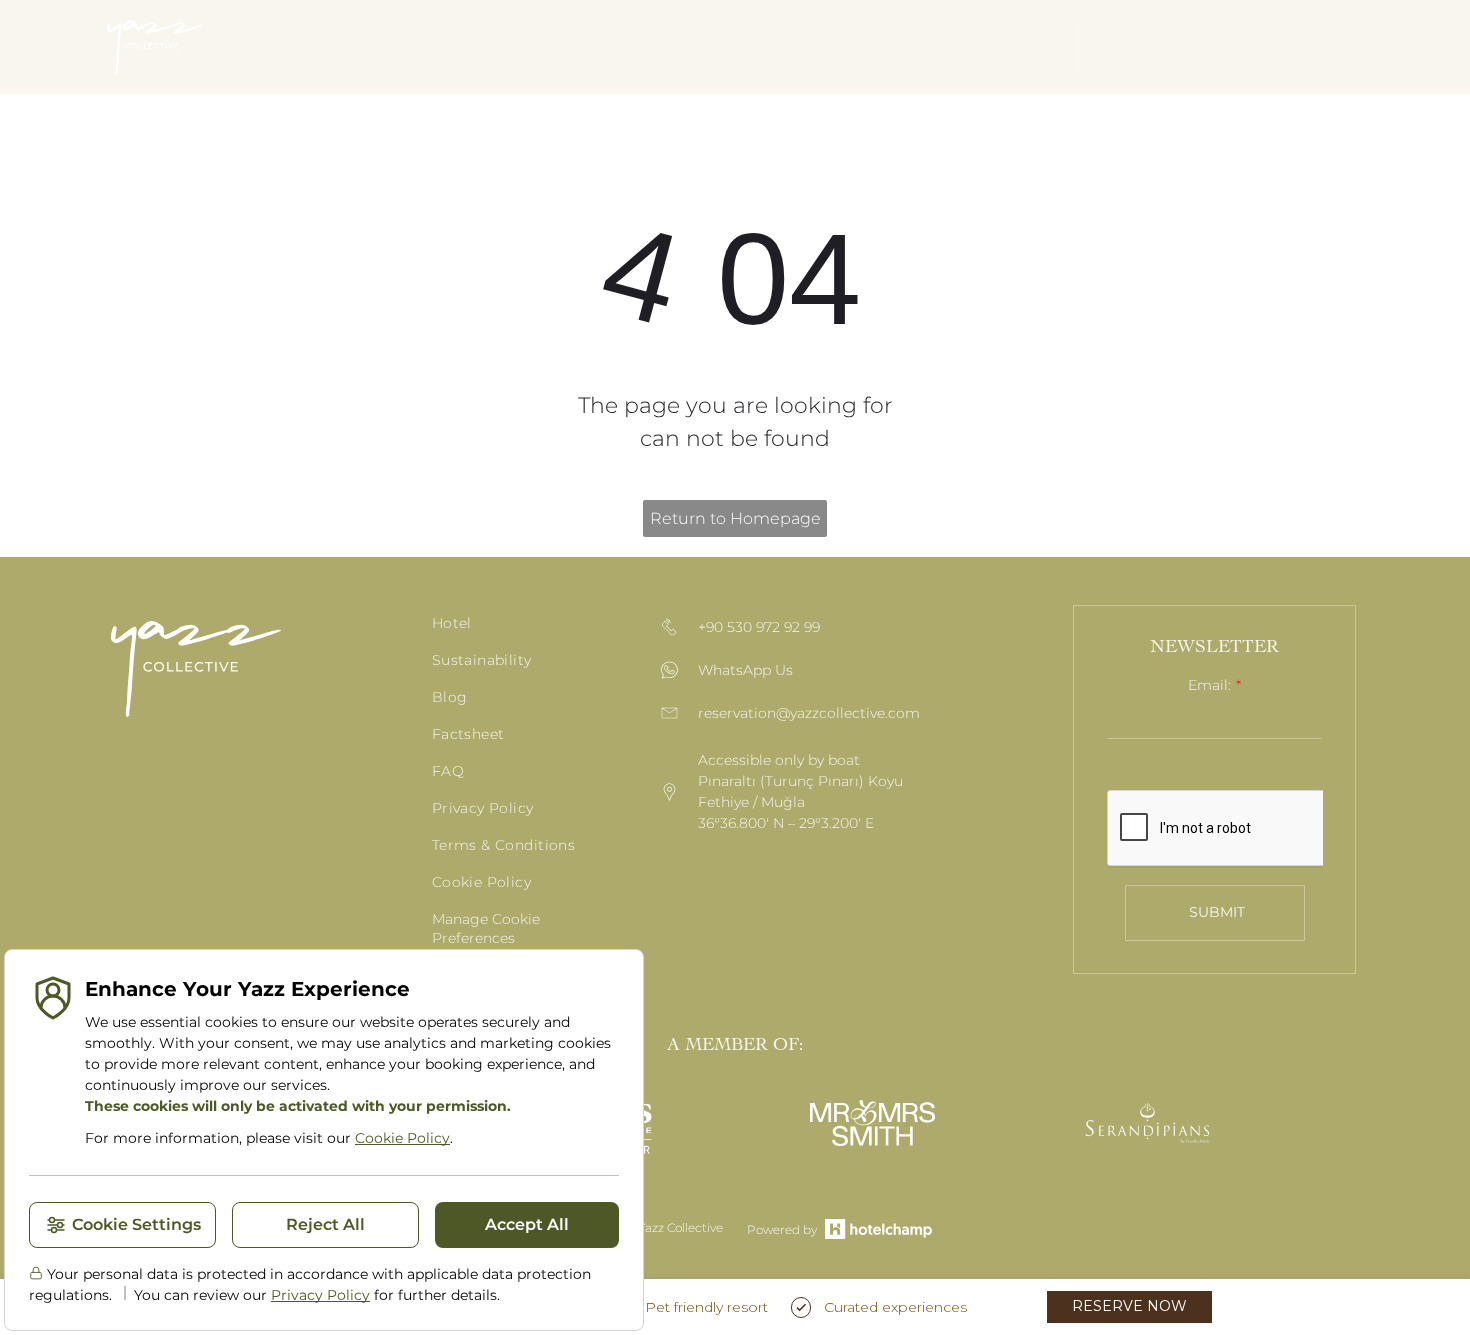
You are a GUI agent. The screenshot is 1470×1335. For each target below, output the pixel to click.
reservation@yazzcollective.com (809, 713)
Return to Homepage (735, 518)
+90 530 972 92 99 (759, 627)
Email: (1209, 685)
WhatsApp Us (745, 670)
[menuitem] (306, 47)
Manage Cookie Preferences (486, 928)
